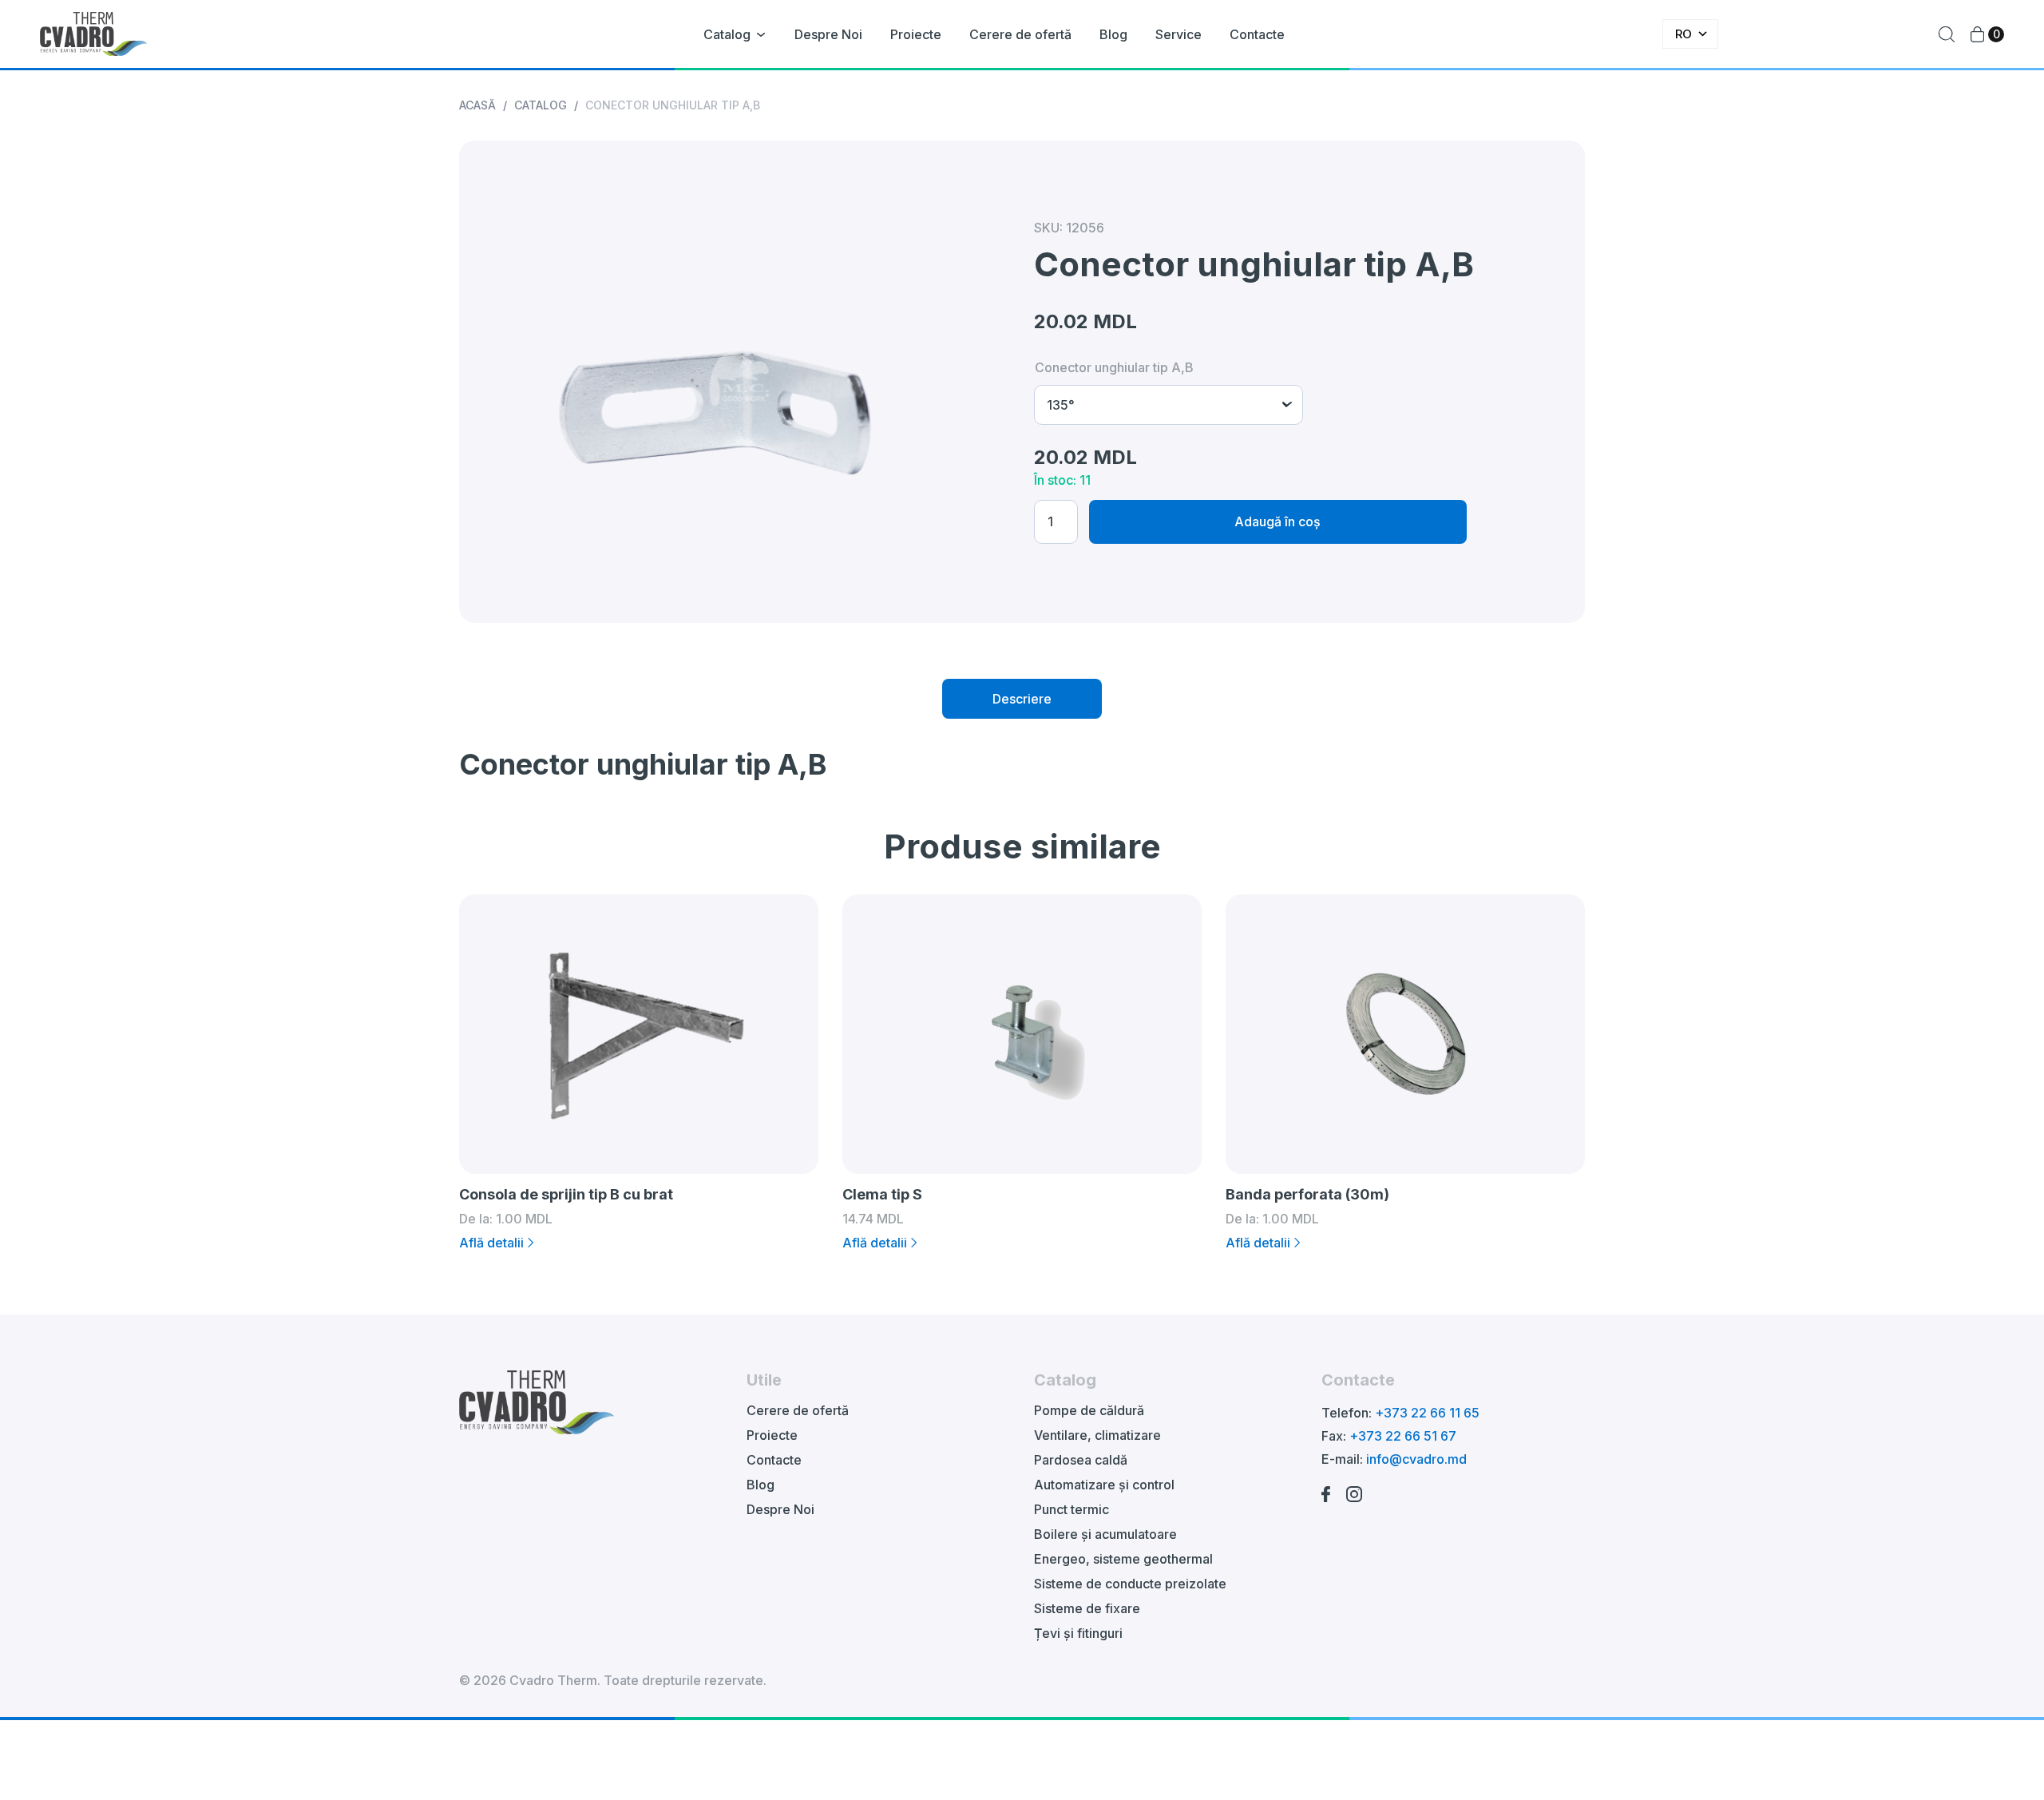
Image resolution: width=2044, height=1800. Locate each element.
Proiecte (916, 34)
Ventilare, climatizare (1097, 1435)
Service (1178, 34)
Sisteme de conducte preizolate (1130, 1584)
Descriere (1022, 699)
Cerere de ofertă (1020, 34)
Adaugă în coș (1277, 521)
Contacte (1257, 34)
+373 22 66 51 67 (1403, 1436)
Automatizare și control (1104, 1485)
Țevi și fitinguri (1078, 1633)
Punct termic (1072, 1509)
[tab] (1022, 699)
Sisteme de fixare (1087, 1608)
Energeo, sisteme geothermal (1123, 1559)
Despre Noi (828, 34)
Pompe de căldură (1089, 1410)
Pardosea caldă (1081, 1460)
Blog (1113, 34)
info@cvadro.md (1416, 1459)
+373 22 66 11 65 (1427, 1413)
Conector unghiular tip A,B (1114, 367)
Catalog (727, 34)
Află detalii (491, 1243)
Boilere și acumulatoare (1105, 1534)
